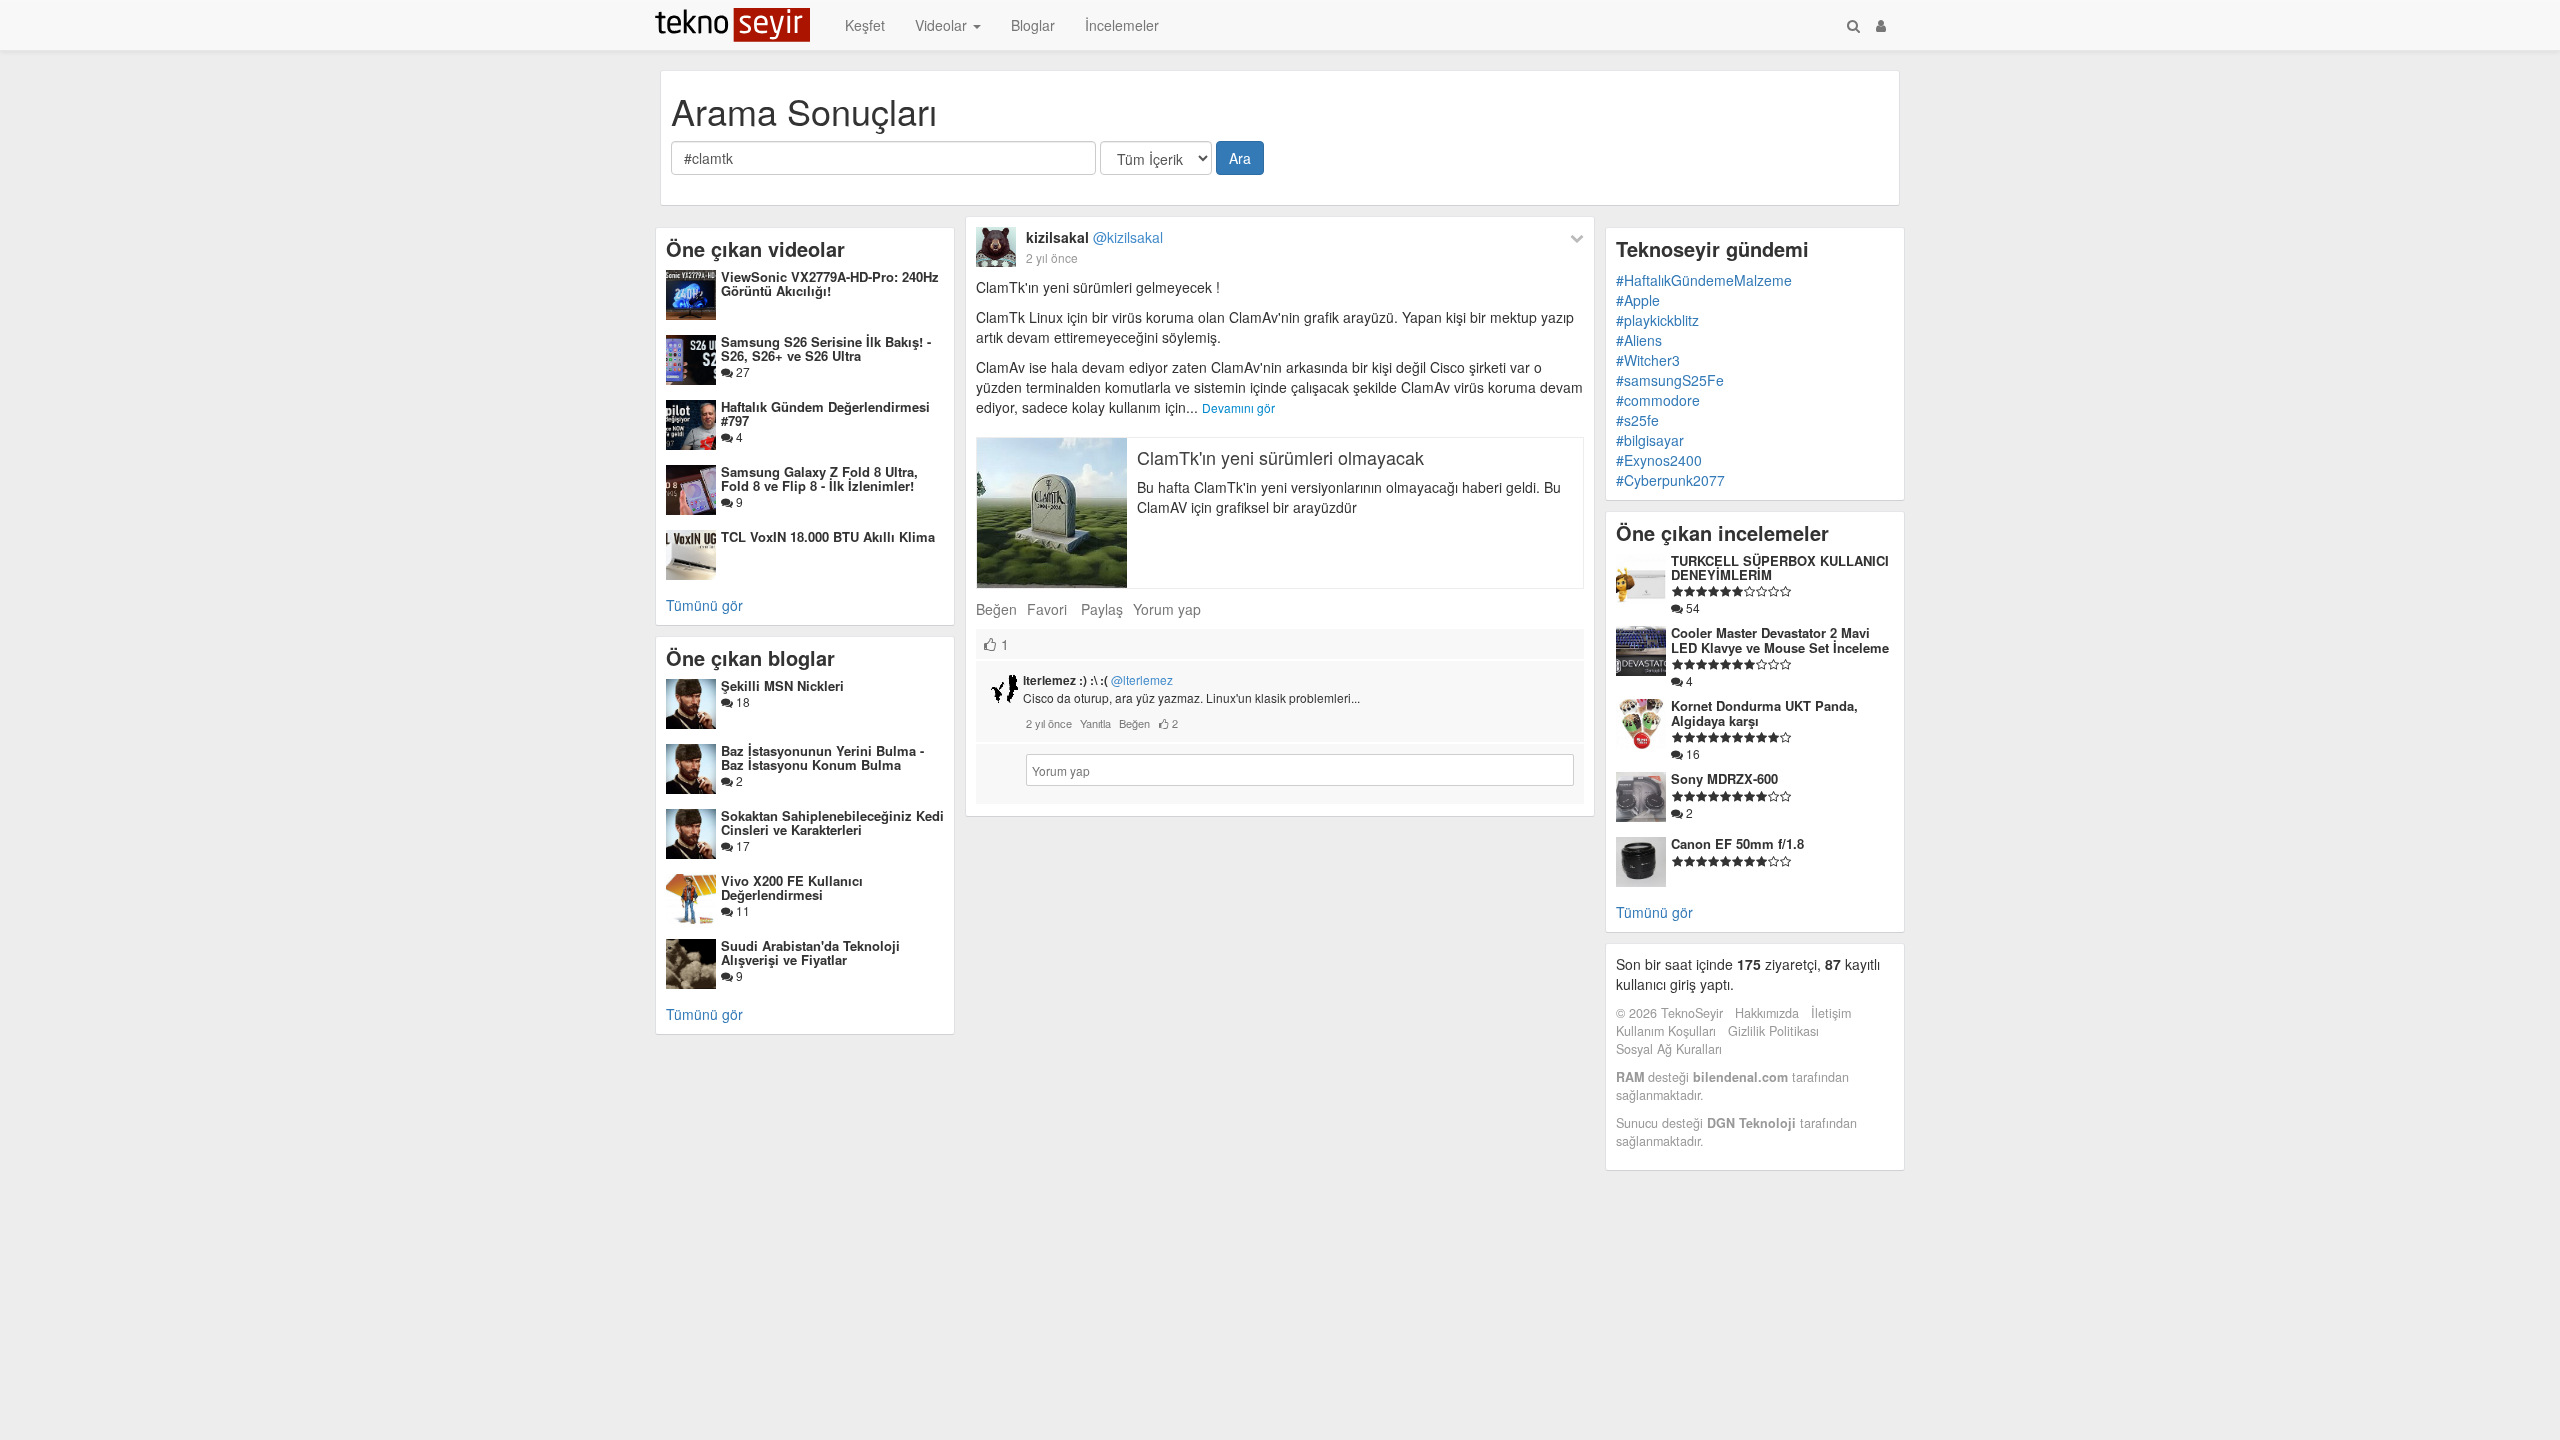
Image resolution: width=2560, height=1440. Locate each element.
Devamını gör (1238, 407)
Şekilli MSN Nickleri (782, 685)
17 (741, 845)
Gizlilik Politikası (1773, 1031)
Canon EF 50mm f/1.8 (1737, 843)
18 (741, 701)
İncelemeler (1122, 25)
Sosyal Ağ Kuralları (1669, 1049)
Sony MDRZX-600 (1724, 778)
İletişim (1831, 1013)
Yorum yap (1167, 609)
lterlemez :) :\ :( (1098, 680)
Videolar (943, 25)
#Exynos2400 (1659, 460)
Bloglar (1033, 25)
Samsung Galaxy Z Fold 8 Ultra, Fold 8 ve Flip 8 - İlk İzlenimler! (819, 478)
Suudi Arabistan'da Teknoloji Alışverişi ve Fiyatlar (810, 952)
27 (741, 371)
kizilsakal (1094, 237)
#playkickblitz (1657, 320)
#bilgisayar (1650, 440)
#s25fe (1637, 420)
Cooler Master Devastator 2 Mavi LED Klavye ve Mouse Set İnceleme (1780, 639)
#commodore (1658, 400)
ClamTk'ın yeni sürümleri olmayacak (1280, 457)
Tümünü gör (704, 605)
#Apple (1638, 300)
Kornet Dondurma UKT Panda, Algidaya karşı (1764, 712)
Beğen (996, 609)
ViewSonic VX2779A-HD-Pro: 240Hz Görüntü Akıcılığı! (830, 283)
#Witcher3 (1648, 360)
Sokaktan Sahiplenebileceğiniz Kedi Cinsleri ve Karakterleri (832, 822)
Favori (1047, 609)
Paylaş (1102, 609)
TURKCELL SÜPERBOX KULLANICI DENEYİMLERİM (1780, 567)
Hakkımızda (1767, 1013)
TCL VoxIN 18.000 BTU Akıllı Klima (828, 536)
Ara (1240, 158)
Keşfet (865, 25)
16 (1691, 753)
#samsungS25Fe (1670, 380)
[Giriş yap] (1881, 25)
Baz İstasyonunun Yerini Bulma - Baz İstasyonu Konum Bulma (822, 757)
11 (741, 910)
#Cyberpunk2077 (1670, 480)
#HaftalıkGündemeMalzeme (1704, 280)
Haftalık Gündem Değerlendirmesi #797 (825, 413)
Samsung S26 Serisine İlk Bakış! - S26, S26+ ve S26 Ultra (826, 348)
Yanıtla (1095, 723)
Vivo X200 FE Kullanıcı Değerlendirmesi (792, 887)
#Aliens (1639, 340)
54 (1691, 607)
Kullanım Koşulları (1666, 1031)
